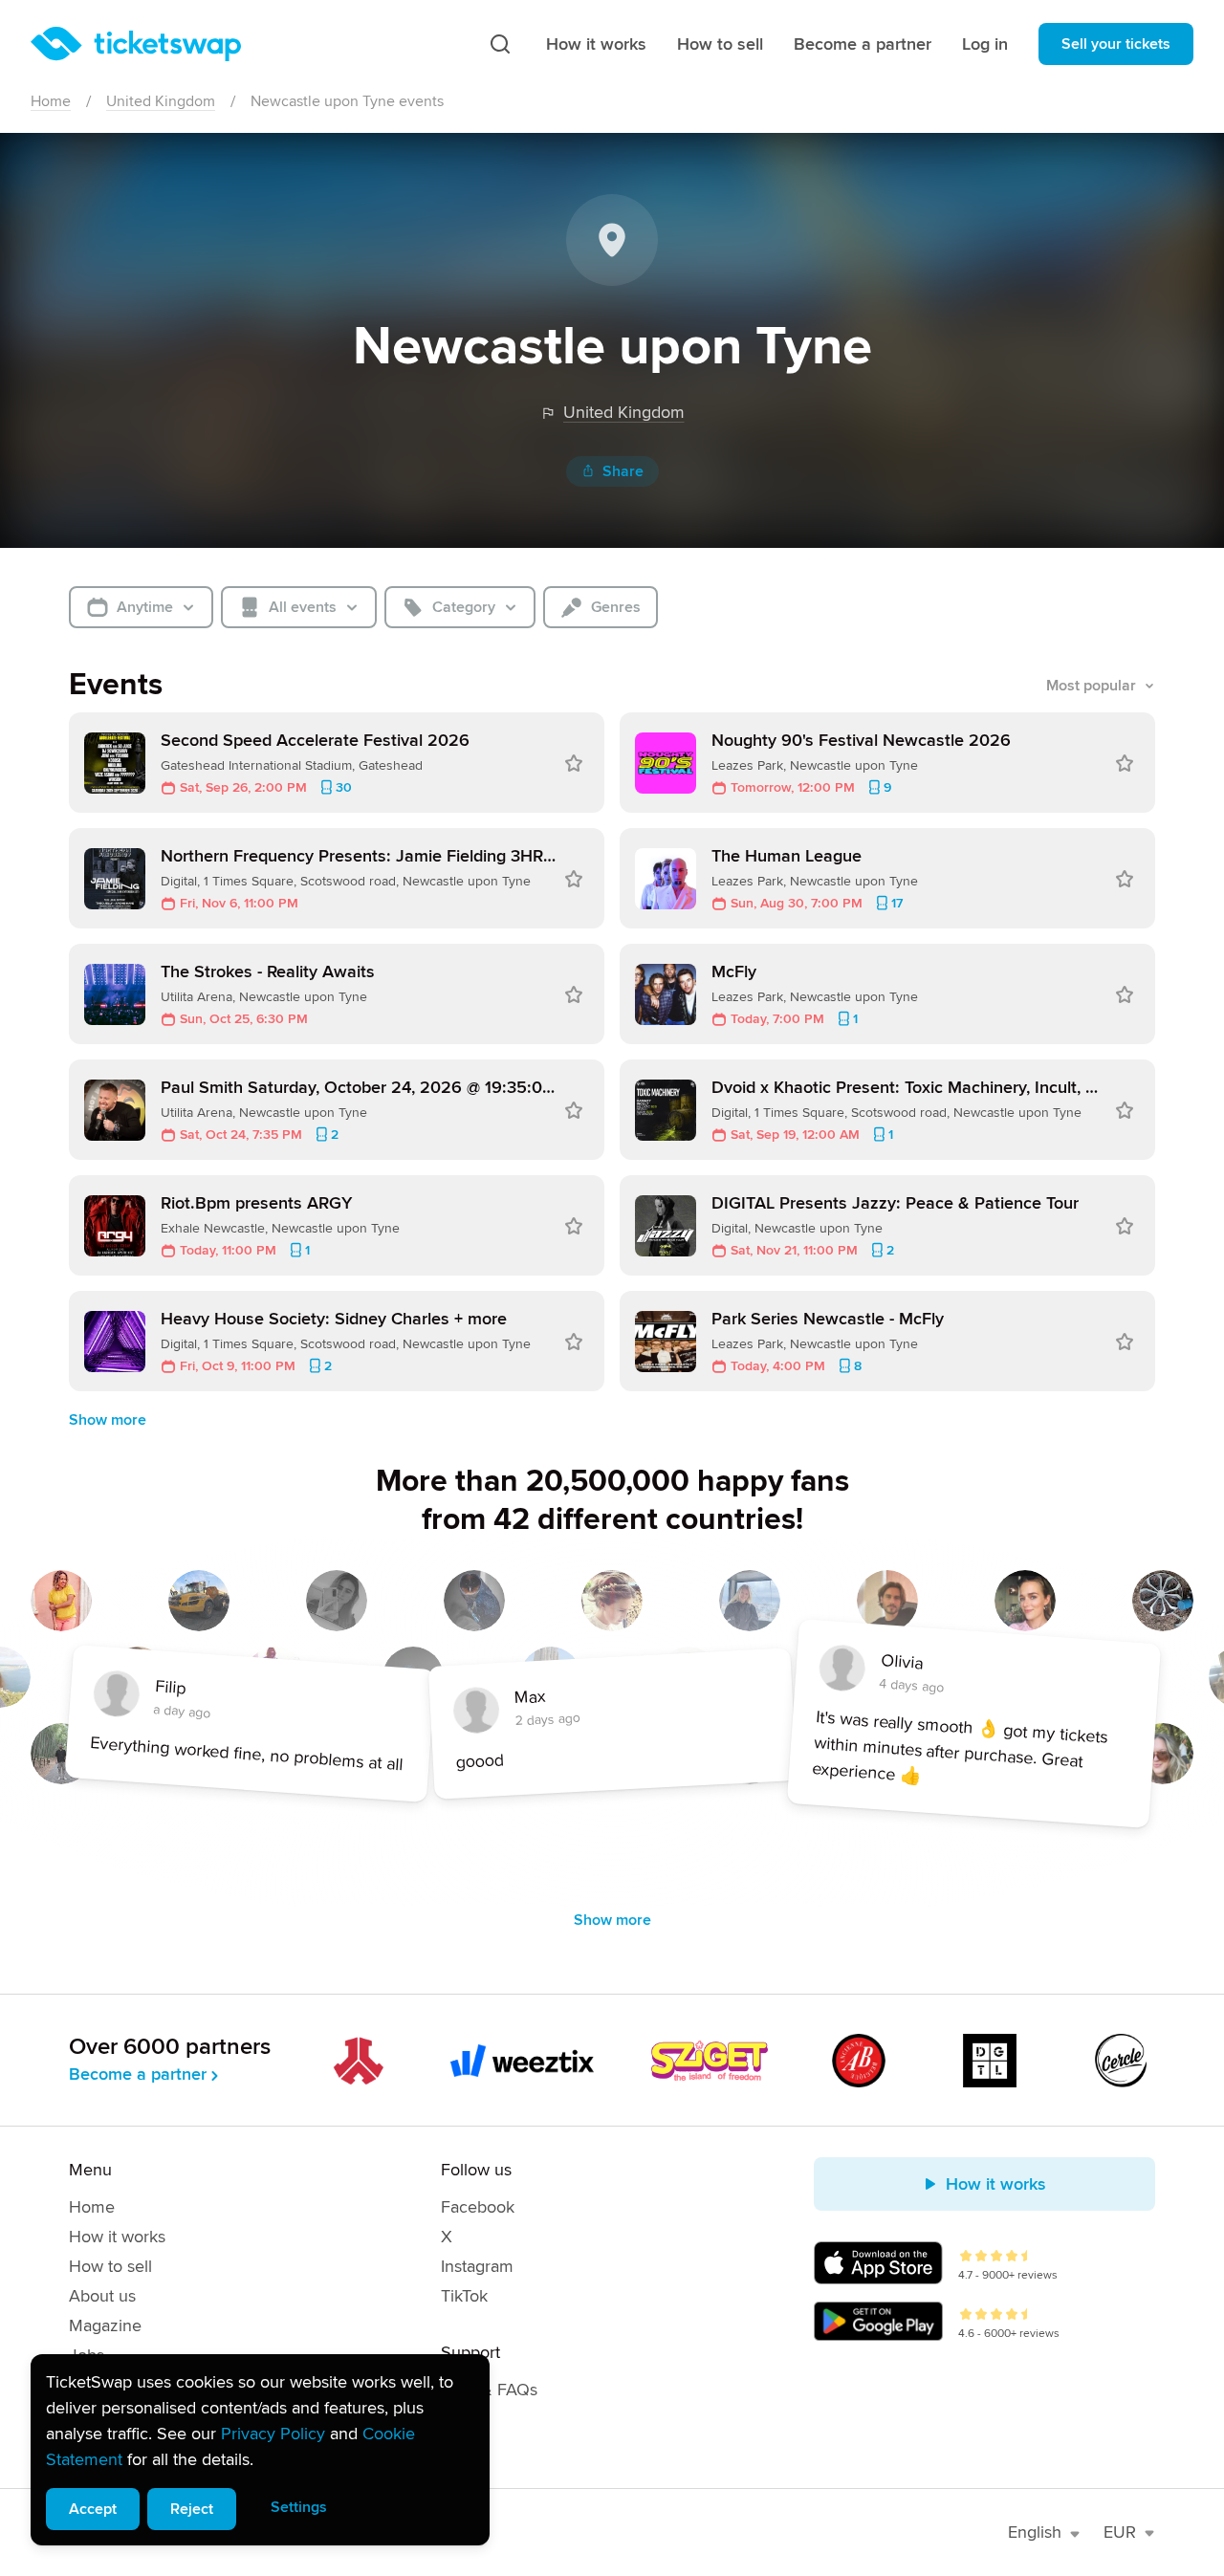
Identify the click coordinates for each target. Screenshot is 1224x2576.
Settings (299, 2507)
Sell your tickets (1116, 44)
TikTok (464, 2296)
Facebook (478, 2207)
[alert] (260, 2450)
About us (102, 2296)
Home (51, 101)
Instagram (477, 2266)
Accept (93, 2509)
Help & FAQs (489, 2390)
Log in (985, 44)
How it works (596, 44)
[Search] (500, 44)
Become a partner (863, 44)
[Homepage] (136, 44)
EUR (1120, 2532)
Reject (192, 2509)
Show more (108, 1420)
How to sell (720, 44)
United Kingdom (161, 101)
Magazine (105, 2325)
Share (623, 471)
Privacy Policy (273, 2434)
